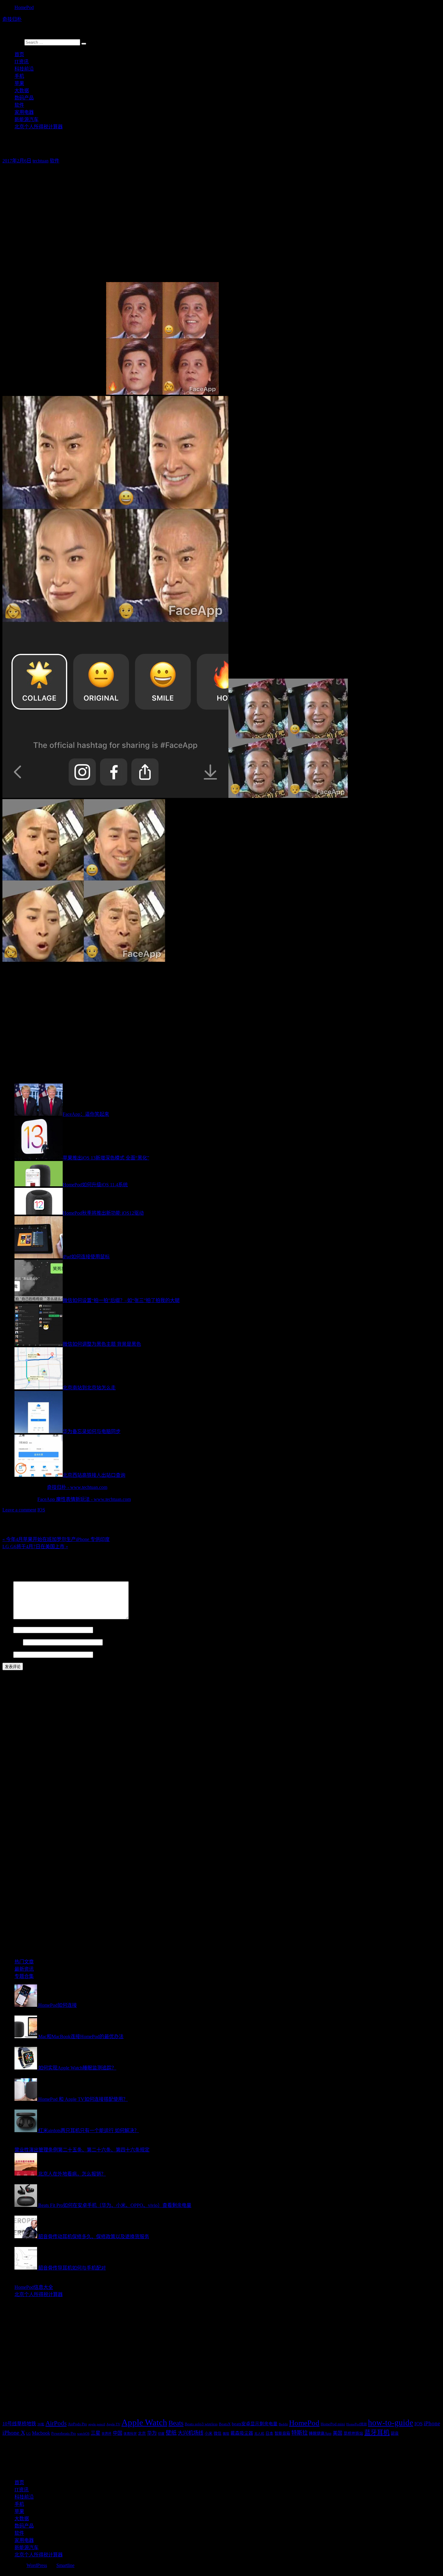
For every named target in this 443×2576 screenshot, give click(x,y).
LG (28, 2434)
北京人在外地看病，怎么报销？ (72, 2174)
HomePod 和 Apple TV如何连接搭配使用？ (83, 2099)
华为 (152, 2433)
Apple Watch (144, 2422)
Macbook (41, 2433)
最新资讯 (24, 1969)
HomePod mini (333, 2424)
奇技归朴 (12, 19)
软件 (19, 105)
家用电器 (24, 112)
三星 (96, 2433)
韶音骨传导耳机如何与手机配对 (72, 2268)
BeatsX (225, 2424)
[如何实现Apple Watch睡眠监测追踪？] (26, 2068)
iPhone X (14, 2433)
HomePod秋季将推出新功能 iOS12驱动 (103, 1213)
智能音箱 (282, 2433)
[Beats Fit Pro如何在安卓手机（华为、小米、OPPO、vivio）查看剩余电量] (26, 2205)
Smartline (65, 2565)
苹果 (19, 83)
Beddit (283, 2424)
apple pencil (97, 2424)
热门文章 (24, 1962)
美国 (338, 2433)
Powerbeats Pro (64, 2433)
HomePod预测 (357, 2424)
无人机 (259, 2434)
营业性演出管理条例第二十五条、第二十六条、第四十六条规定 (82, 2150)
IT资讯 (22, 62)
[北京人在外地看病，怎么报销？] (26, 2174)
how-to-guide (391, 2423)
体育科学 (130, 2434)
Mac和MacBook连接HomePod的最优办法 (81, 2036)
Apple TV (113, 2424)
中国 (118, 2433)
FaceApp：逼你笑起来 (86, 1114)
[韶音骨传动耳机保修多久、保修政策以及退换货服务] (26, 2237)
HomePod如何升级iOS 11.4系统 (95, 1185)
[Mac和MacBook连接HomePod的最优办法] (26, 2036)
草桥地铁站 (353, 2433)
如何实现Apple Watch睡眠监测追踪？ (77, 2068)
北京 (142, 2433)
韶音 (395, 2433)
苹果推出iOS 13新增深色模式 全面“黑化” (106, 1158)
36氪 (41, 2424)
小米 (209, 2433)
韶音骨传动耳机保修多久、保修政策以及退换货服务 (94, 2237)
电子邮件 (12, 1642)
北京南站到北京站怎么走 (89, 1388)
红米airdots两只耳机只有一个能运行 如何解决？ (89, 2130)
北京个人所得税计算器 (39, 127)
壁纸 (171, 2433)
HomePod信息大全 (34, 2287)
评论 (7, 1618)
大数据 (22, 91)
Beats (176, 2423)
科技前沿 (24, 69)
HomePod (24, 7)
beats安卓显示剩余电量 (255, 2424)
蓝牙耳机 (377, 2433)
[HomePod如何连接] (26, 2005)
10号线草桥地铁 (19, 2424)
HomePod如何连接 (58, 2005)
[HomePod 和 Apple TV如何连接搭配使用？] (26, 2099)
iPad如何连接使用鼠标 (86, 1257)
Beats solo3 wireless (201, 2424)
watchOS (83, 2434)
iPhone (432, 2423)
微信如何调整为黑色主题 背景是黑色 (102, 1344)
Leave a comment (19, 1510)
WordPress (37, 2565)
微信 (218, 2433)
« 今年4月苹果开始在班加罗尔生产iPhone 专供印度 (56, 1539)
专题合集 (24, 1976)
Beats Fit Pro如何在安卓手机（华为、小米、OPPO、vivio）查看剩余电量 (115, 2205)
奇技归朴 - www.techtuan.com (77, 1487)
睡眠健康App (320, 2433)
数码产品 (24, 98)
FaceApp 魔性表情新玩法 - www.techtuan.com (84, 1499)
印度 (161, 2434)
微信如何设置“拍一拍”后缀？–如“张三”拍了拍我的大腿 (121, 1300)
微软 (226, 2434)
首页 (19, 54)
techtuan (41, 161)
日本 (269, 2433)
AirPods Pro (77, 2424)
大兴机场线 (191, 2433)
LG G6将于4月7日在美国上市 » (35, 1547)
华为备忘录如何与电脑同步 (92, 1431)
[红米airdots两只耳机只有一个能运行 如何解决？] (26, 2130)
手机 (19, 76)
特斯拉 (300, 2433)
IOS (41, 1510)
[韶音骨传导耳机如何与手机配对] (26, 2268)
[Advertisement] (183, 211)
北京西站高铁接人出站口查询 (94, 1475)
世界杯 (107, 2434)
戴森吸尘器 (242, 2433)
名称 (7, 1630)
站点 (7, 1654)
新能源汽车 (27, 119)
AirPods (56, 2423)
